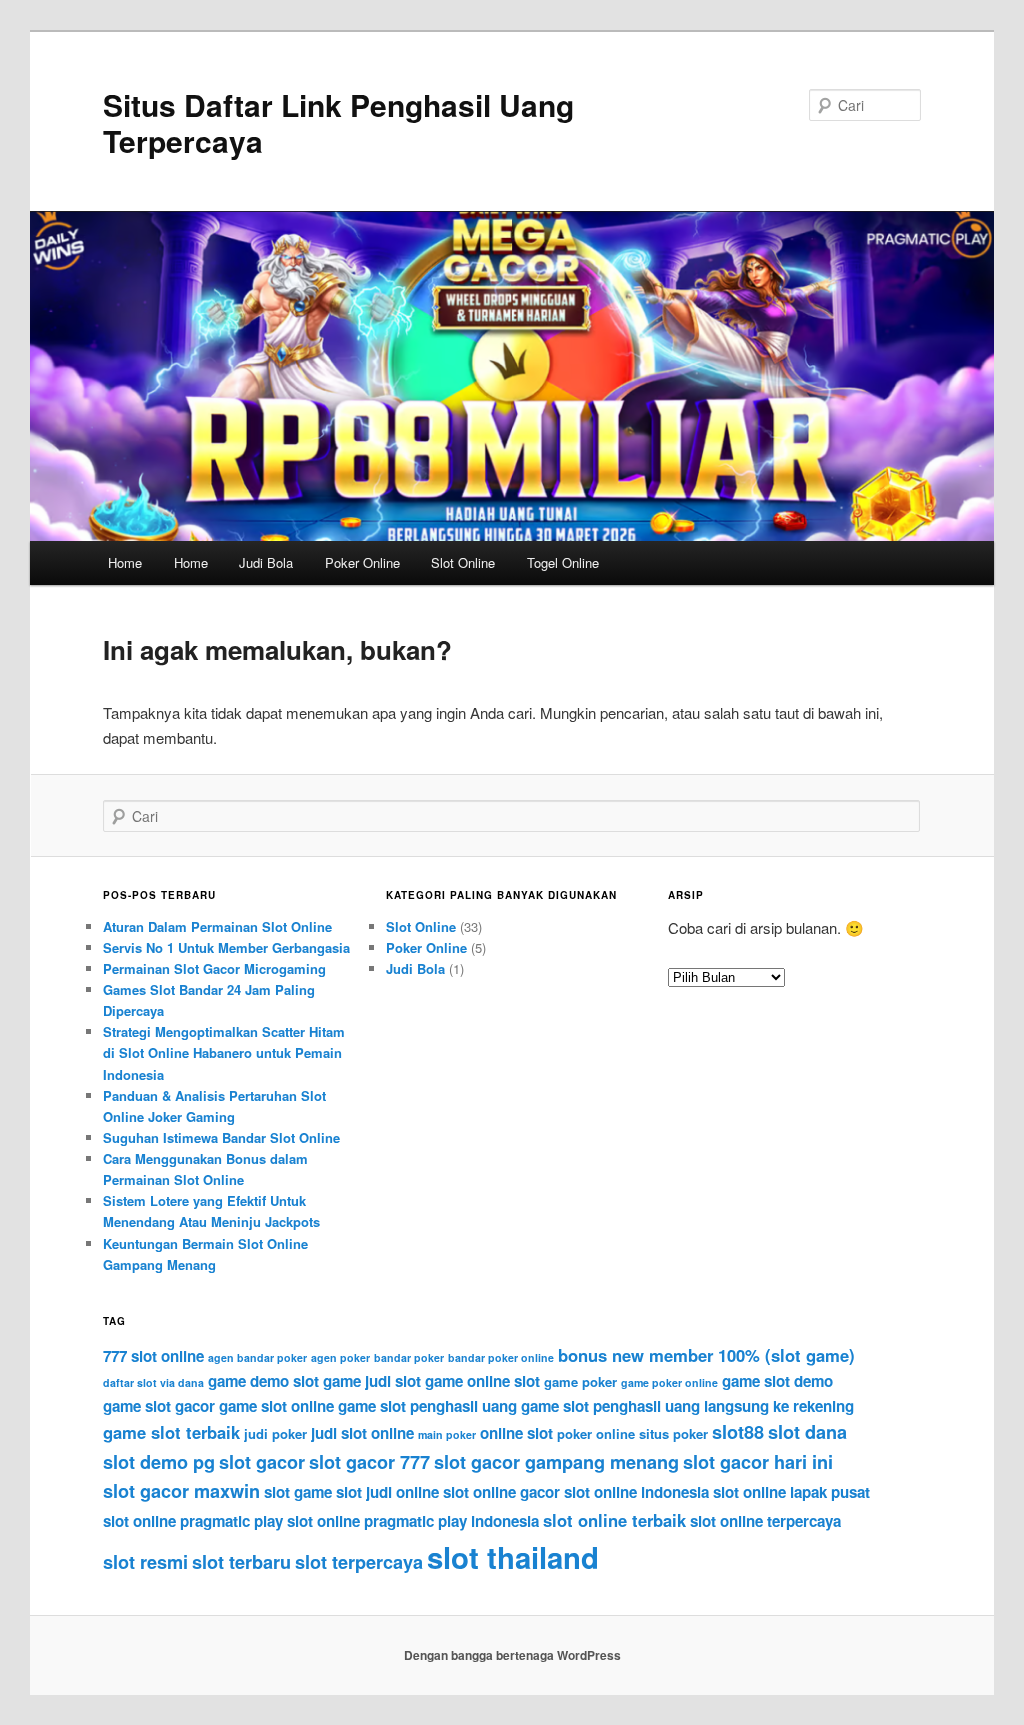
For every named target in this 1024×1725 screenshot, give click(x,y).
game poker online (669, 1382)
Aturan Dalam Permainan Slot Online (217, 926)
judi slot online (362, 1433)
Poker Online (362, 562)
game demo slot (263, 1381)
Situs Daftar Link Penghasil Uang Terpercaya (338, 122)
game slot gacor (159, 1406)
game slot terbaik (171, 1432)
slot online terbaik (614, 1520)
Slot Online (463, 562)
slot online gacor (501, 1492)
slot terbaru (241, 1562)
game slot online (276, 1406)
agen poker (340, 1357)
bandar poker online (501, 1357)
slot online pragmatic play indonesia (413, 1521)
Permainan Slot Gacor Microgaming (214, 968)
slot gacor (262, 1462)
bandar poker (409, 1357)
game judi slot (372, 1381)
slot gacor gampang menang (556, 1462)
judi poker (275, 1433)
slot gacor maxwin (181, 1491)
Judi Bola (266, 562)
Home (125, 562)
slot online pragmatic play (193, 1521)
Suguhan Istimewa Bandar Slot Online (221, 1137)
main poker (447, 1434)
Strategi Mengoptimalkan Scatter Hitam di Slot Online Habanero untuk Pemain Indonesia (224, 1052)
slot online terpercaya (765, 1521)
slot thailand (513, 1557)
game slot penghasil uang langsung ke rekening (687, 1406)
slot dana (807, 1432)
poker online (596, 1433)
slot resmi (145, 1562)
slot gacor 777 (369, 1462)
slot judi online (387, 1492)
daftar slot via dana (153, 1382)
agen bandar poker (257, 1357)
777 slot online (153, 1356)
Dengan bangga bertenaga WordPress (512, 1655)
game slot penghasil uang (427, 1406)
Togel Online (563, 562)
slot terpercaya (359, 1562)
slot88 (738, 1432)
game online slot (482, 1381)
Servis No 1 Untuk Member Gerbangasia (226, 947)
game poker (580, 1381)
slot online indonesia (636, 1492)
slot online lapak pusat (791, 1492)
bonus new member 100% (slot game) (706, 1355)
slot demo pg (159, 1462)
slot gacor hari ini (758, 1462)
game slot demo (777, 1381)
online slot (516, 1433)
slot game (298, 1492)
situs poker (673, 1433)
